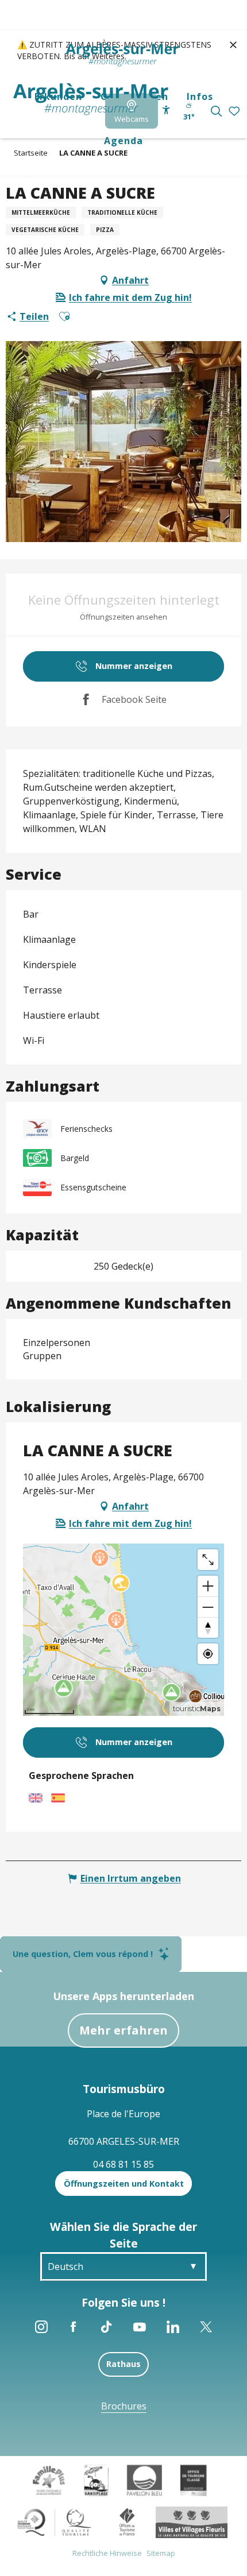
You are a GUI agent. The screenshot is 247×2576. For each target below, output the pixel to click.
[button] (216, 111)
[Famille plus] (49, 2480)
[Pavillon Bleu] (144, 2480)
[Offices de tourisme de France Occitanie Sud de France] (55, 2521)
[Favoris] (235, 112)
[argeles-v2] (91, 99)
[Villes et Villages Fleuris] (192, 2521)
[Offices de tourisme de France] (127, 2521)
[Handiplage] (96, 2480)
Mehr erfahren (123, 2030)
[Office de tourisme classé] (193, 2480)
